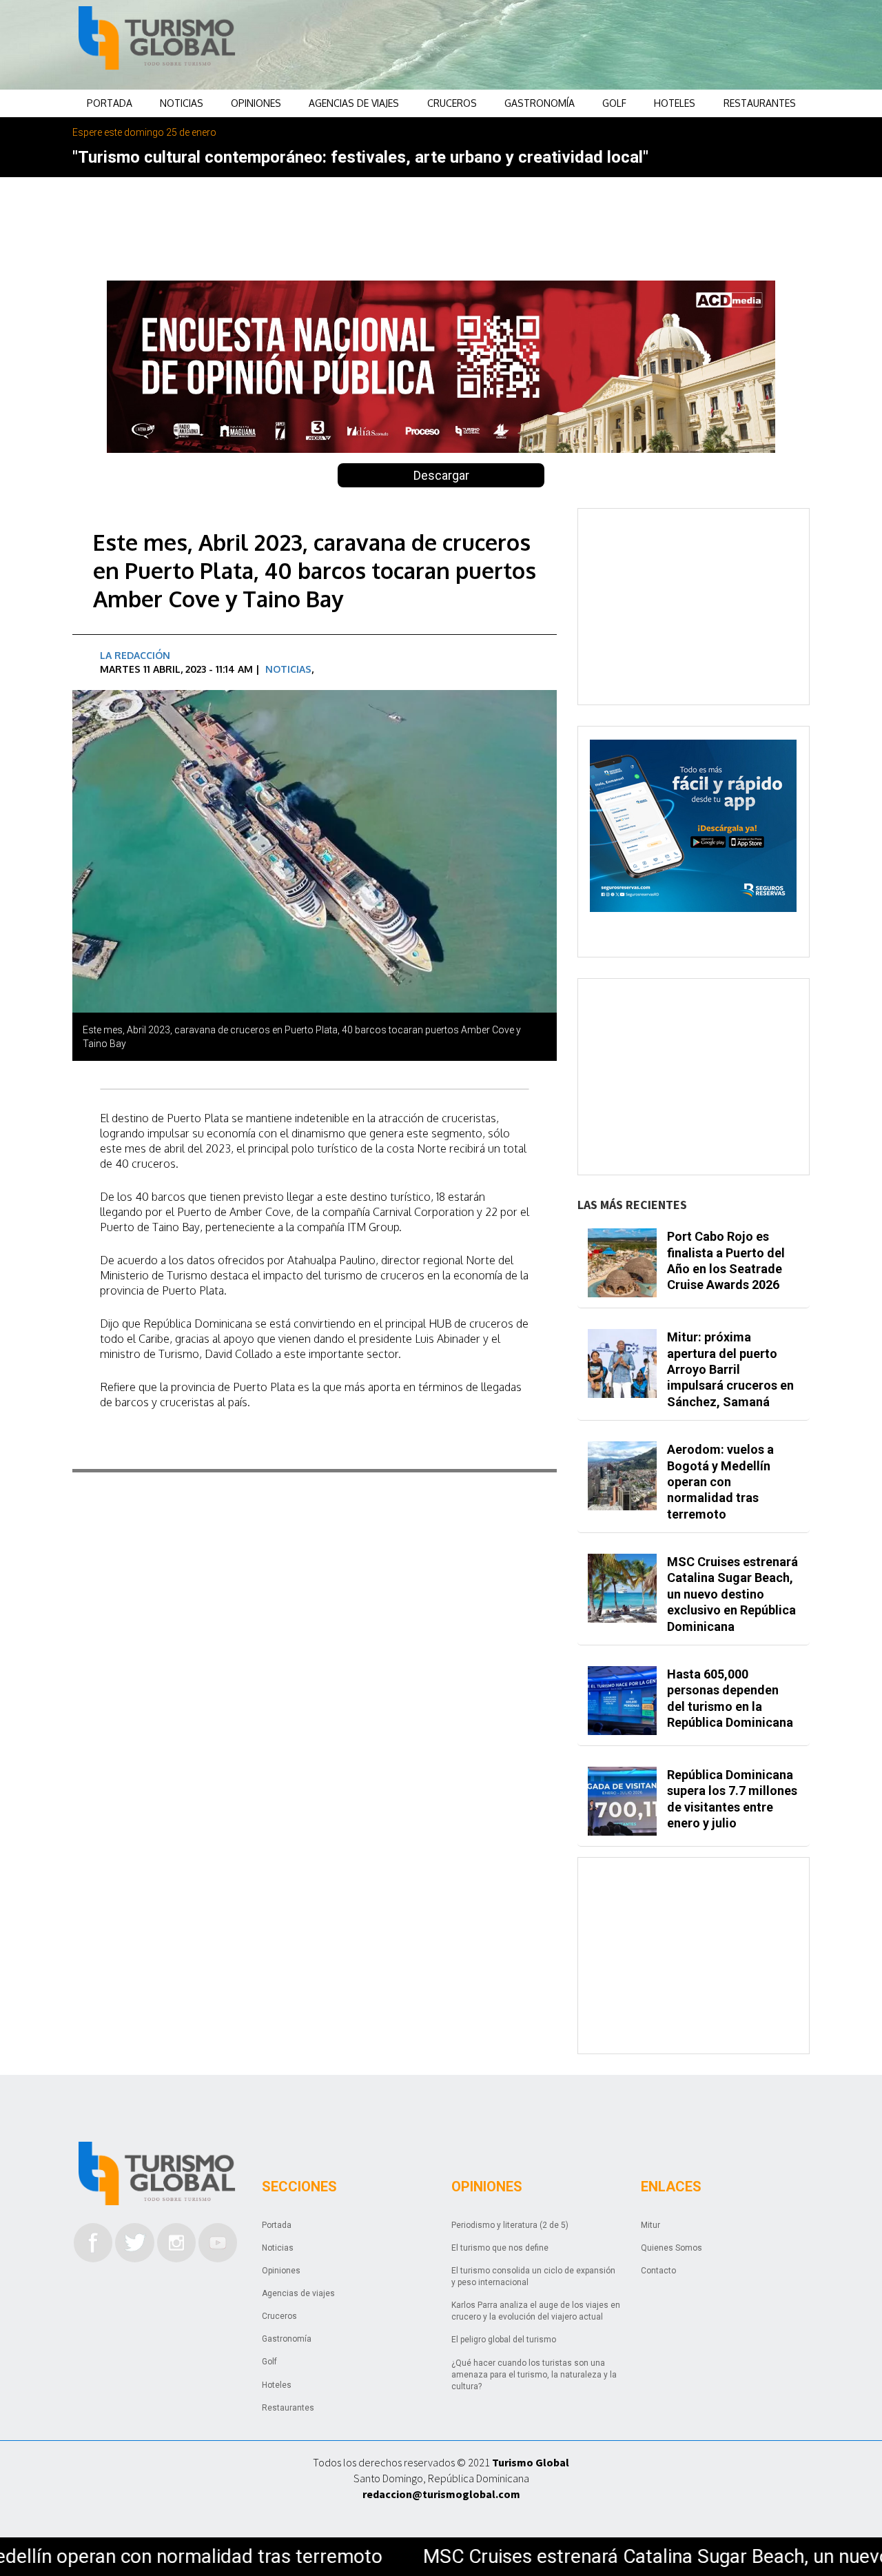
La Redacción (135, 655)
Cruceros (452, 103)
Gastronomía (540, 103)
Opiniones (256, 103)
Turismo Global (531, 2462)
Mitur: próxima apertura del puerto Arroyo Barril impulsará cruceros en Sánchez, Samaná (730, 1369)
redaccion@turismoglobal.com (441, 2494)
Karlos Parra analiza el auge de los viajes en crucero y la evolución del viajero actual (536, 2311)
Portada (110, 103)
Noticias (182, 103)
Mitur (650, 2225)
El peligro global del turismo (504, 2340)
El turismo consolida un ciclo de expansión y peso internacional (533, 2276)
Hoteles (675, 103)
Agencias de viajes (354, 103)
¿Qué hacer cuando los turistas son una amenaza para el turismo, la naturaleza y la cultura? (534, 2375)
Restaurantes (760, 103)
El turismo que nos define (500, 2248)
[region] (552, 45)
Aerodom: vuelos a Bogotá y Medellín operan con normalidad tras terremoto (720, 1482)
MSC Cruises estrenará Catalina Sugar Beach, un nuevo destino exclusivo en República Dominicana (732, 1594)
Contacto (658, 2271)
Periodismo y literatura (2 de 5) (510, 2225)
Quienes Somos (671, 2248)
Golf (614, 103)
